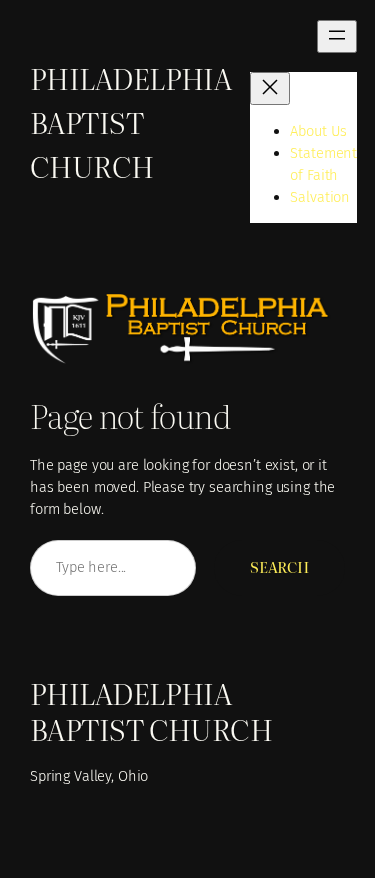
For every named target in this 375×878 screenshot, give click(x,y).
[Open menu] (337, 36)
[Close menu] (270, 88)
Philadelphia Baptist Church (130, 121)
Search (279, 567)
